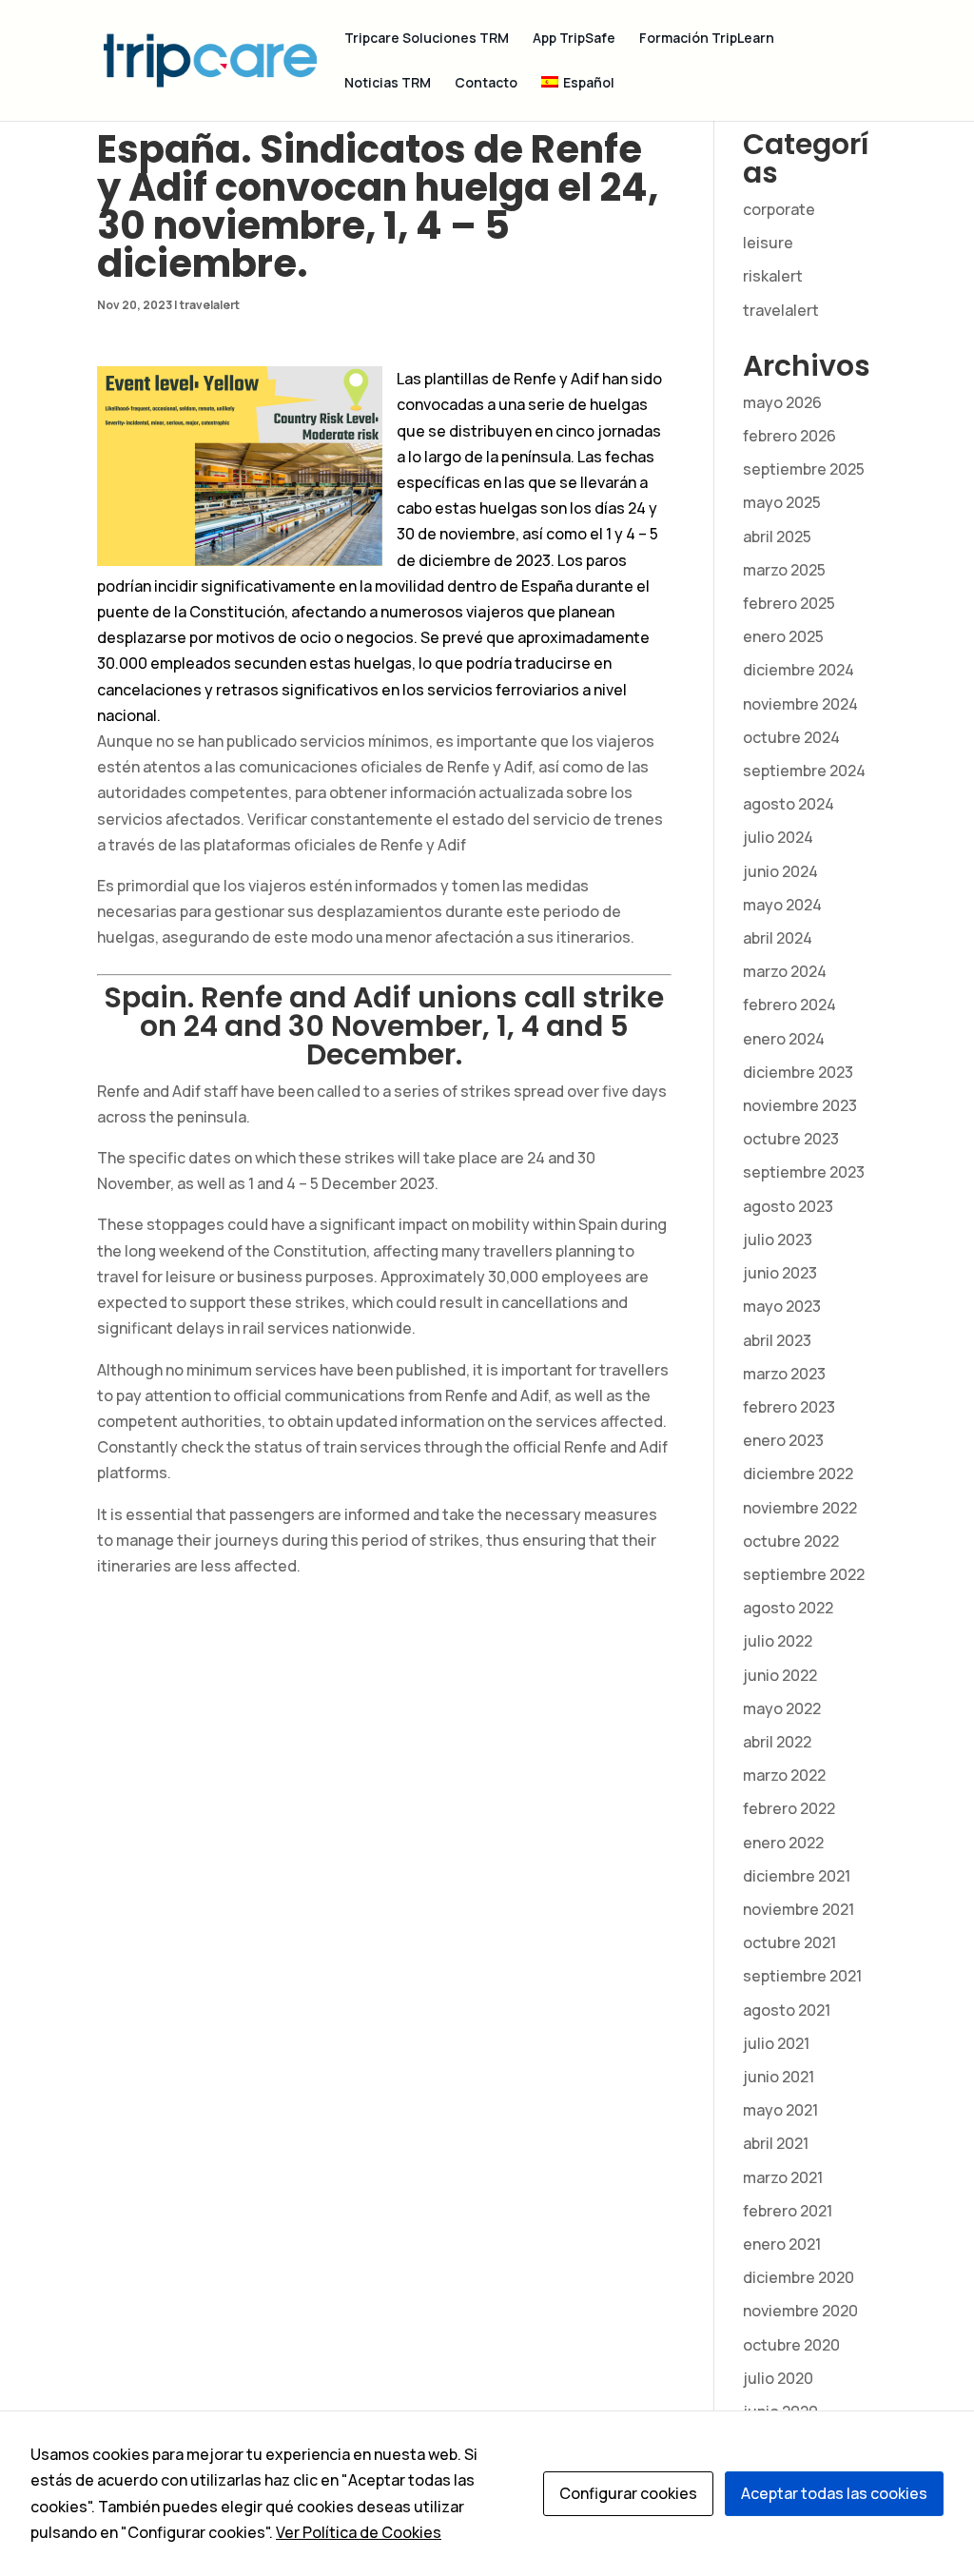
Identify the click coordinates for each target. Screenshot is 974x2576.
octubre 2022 (791, 1541)
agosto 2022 (788, 1608)
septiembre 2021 (802, 1976)
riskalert (773, 276)
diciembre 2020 (799, 2277)
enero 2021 (782, 2244)
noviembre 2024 (800, 704)
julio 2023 (778, 1239)
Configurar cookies (628, 2493)
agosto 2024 (789, 804)
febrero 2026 (789, 436)
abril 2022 (777, 1742)
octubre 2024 (791, 737)
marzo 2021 (783, 2177)
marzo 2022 (784, 1775)
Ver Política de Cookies (359, 2532)
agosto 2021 (787, 2010)
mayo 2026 (782, 402)
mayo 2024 (782, 905)
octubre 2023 (791, 1139)
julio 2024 (778, 837)
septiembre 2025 (804, 469)
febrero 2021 (788, 2211)
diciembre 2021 (797, 1876)
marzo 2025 (784, 570)
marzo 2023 (784, 1374)
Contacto (486, 84)
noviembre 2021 (799, 1909)
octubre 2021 (789, 1942)
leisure (768, 243)
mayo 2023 (782, 1306)
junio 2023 (780, 1273)
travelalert (210, 305)
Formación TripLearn (707, 39)
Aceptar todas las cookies (834, 2493)
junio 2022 (780, 1675)
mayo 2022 (782, 1708)
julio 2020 (778, 2378)
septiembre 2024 (804, 771)
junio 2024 (780, 871)
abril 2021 (776, 2143)
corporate (779, 209)
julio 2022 (778, 1641)
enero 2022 (783, 1843)
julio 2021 (776, 2043)
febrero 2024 (789, 1005)
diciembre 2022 (798, 1473)
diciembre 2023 (798, 1072)
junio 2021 (779, 2077)
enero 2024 (784, 1039)
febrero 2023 (789, 1407)
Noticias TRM (388, 84)
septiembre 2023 (804, 1172)
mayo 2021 (780, 2110)
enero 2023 (783, 1440)
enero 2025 (783, 636)
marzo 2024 (785, 971)
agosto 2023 (788, 1206)
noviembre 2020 (800, 2311)
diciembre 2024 (799, 670)
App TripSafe (574, 39)
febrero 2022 (789, 1808)
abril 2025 (777, 537)
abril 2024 (778, 938)
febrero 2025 (789, 603)
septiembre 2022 (804, 1574)
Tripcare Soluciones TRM (427, 39)
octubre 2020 (791, 2345)
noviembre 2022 (800, 1508)
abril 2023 (777, 1340)
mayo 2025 (782, 502)
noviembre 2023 (800, 1105)
